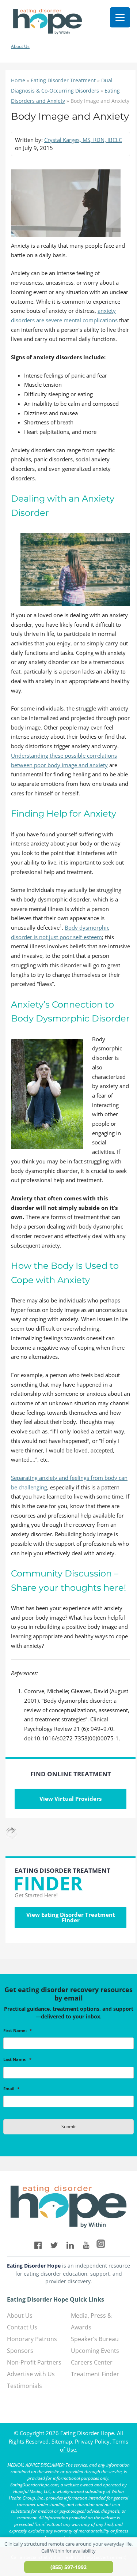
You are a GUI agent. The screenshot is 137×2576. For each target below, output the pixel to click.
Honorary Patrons (32, 2339)
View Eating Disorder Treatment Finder (71, 1917)
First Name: (18, 2031)
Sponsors (20, 2351)
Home (18, 80)
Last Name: (17, 2059)
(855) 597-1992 (68, 2567)
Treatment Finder (95, 2374)
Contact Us (22, 2327)
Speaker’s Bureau (95, 2339)
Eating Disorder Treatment (63, 80)
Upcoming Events (95, 2351)
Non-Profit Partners (34, 2362)
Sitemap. (62, 2441)
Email (11, 2089)
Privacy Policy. (93, 2441)
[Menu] (120, 17)
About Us (20, 46)
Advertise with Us (31, 2374)
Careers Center (92, 2362)
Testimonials (24, 2386)
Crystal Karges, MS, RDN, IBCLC (83, 140)
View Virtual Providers (71, 1799)
